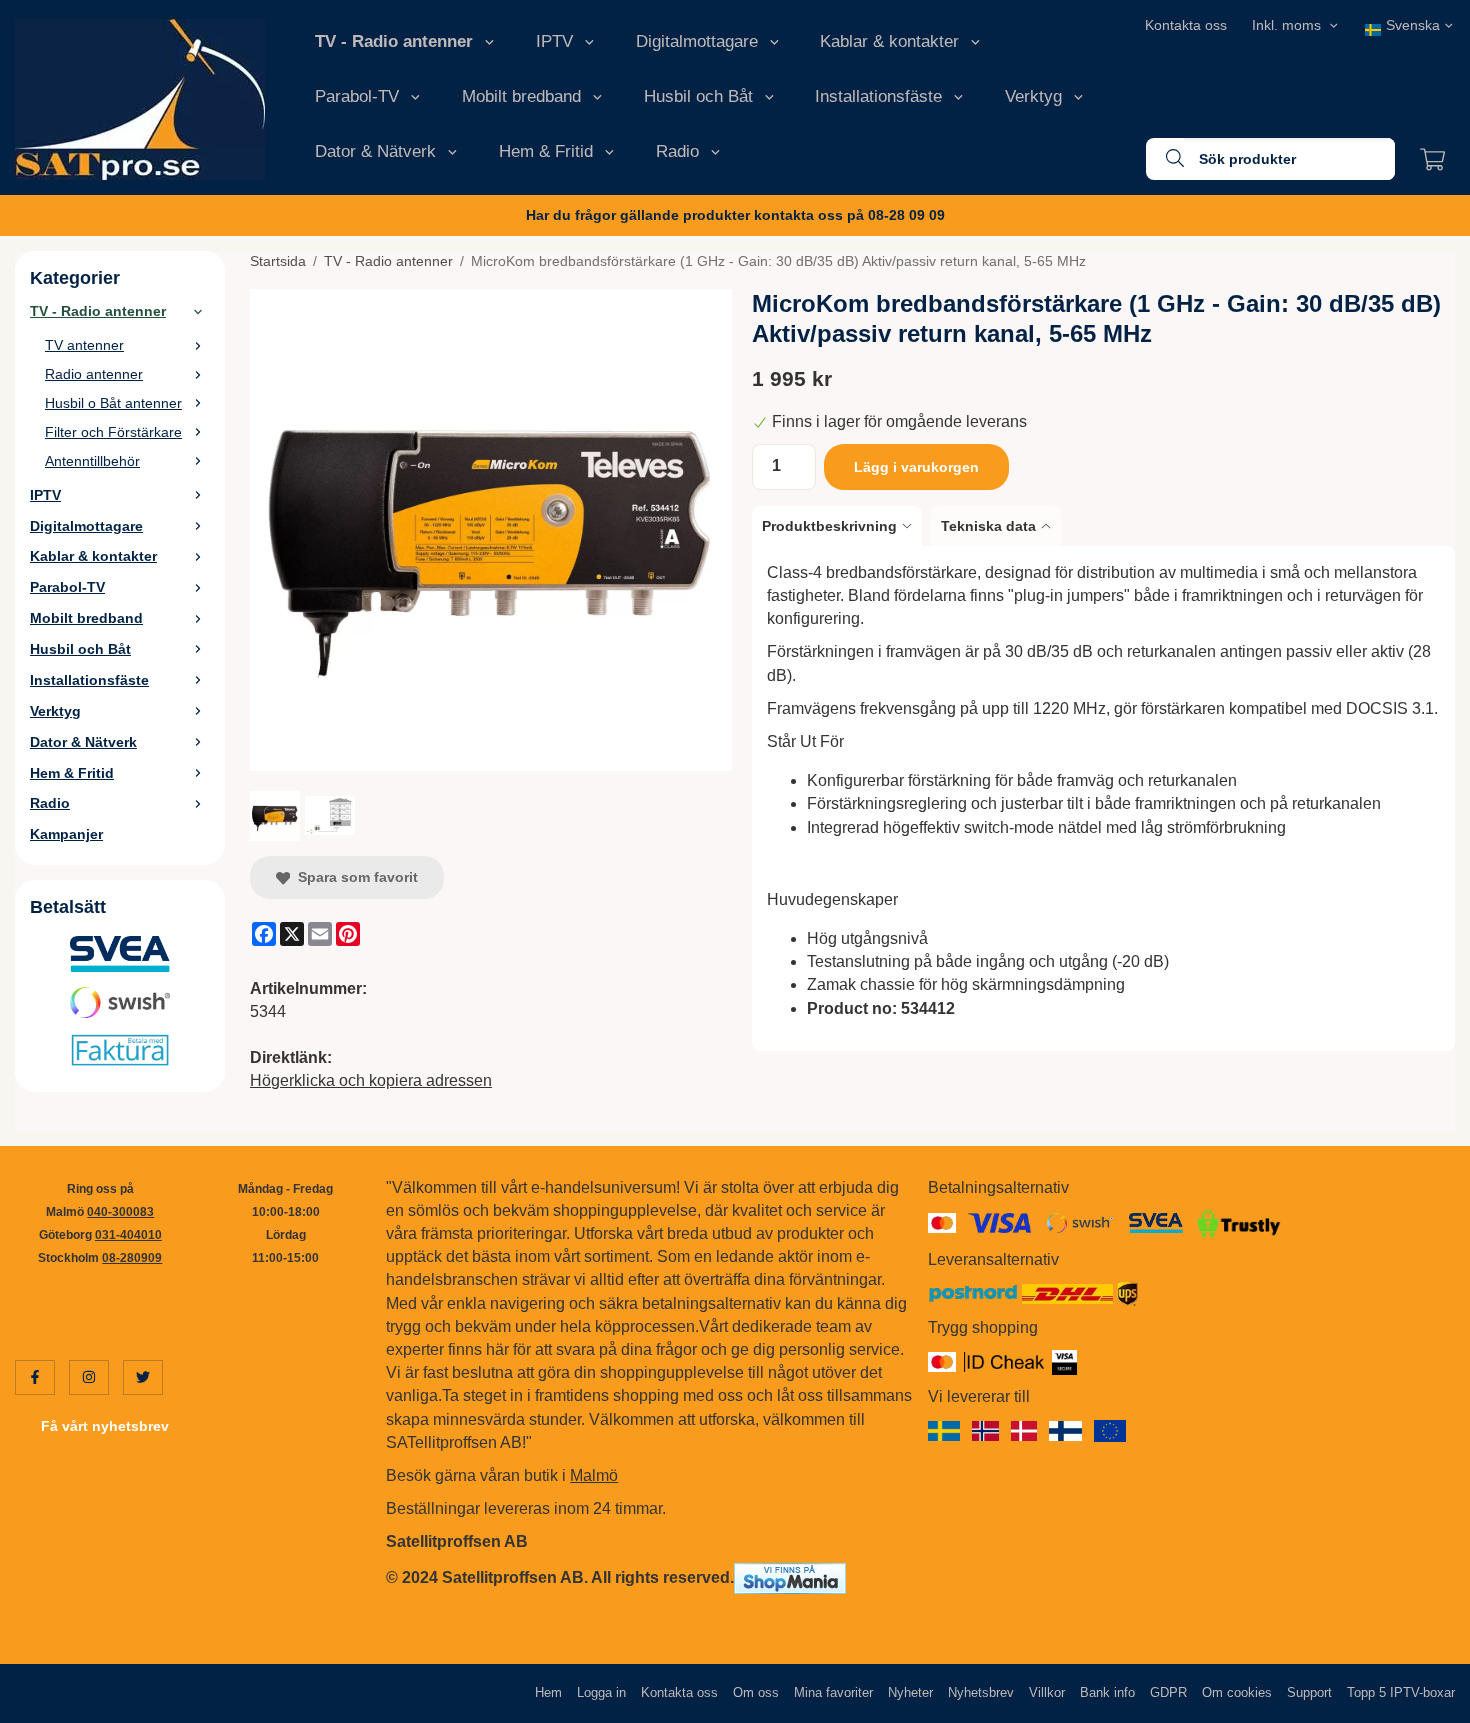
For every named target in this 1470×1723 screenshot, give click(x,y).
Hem (548, 1692)
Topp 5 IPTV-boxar (1401, 1692)
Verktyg (1033, 96)
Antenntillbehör (92, 461)
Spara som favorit (354, 877)
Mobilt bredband (521, 96)
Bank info (1107, 1692)
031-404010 (128, 1235)
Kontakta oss (1186, 25)
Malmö (594, 1475)
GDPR (1168, 1692)
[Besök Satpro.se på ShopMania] (790, 1577)
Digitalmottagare (697, 41)
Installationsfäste (878, 96)
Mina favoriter (833, 1692)
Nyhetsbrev (981, 1692)
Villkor (1047, 1692)
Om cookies (1237, 1692)
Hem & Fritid (546, 151)
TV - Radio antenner (394, 41)
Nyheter (910, 1692)
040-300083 (120, 1212)
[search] (1165, 159)
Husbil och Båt (698, 96)
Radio (677, 151)
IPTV (554, 41)
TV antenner (84, 345)
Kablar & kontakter (889, 41)
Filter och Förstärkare (113, 432)
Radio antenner (94, 374)
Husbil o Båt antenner (113, 403)
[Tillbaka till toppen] (1427, 1695)
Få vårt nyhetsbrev (105, 1426)
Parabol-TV (357, 96)
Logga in (601, 1692)
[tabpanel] (1103, 798)
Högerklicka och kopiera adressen (371, 1080)
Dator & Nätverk (375, 151)
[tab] (841, 526)
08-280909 (132, 1258)
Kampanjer (66, 834)
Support (1309, 1692)
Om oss (756, 1692)
